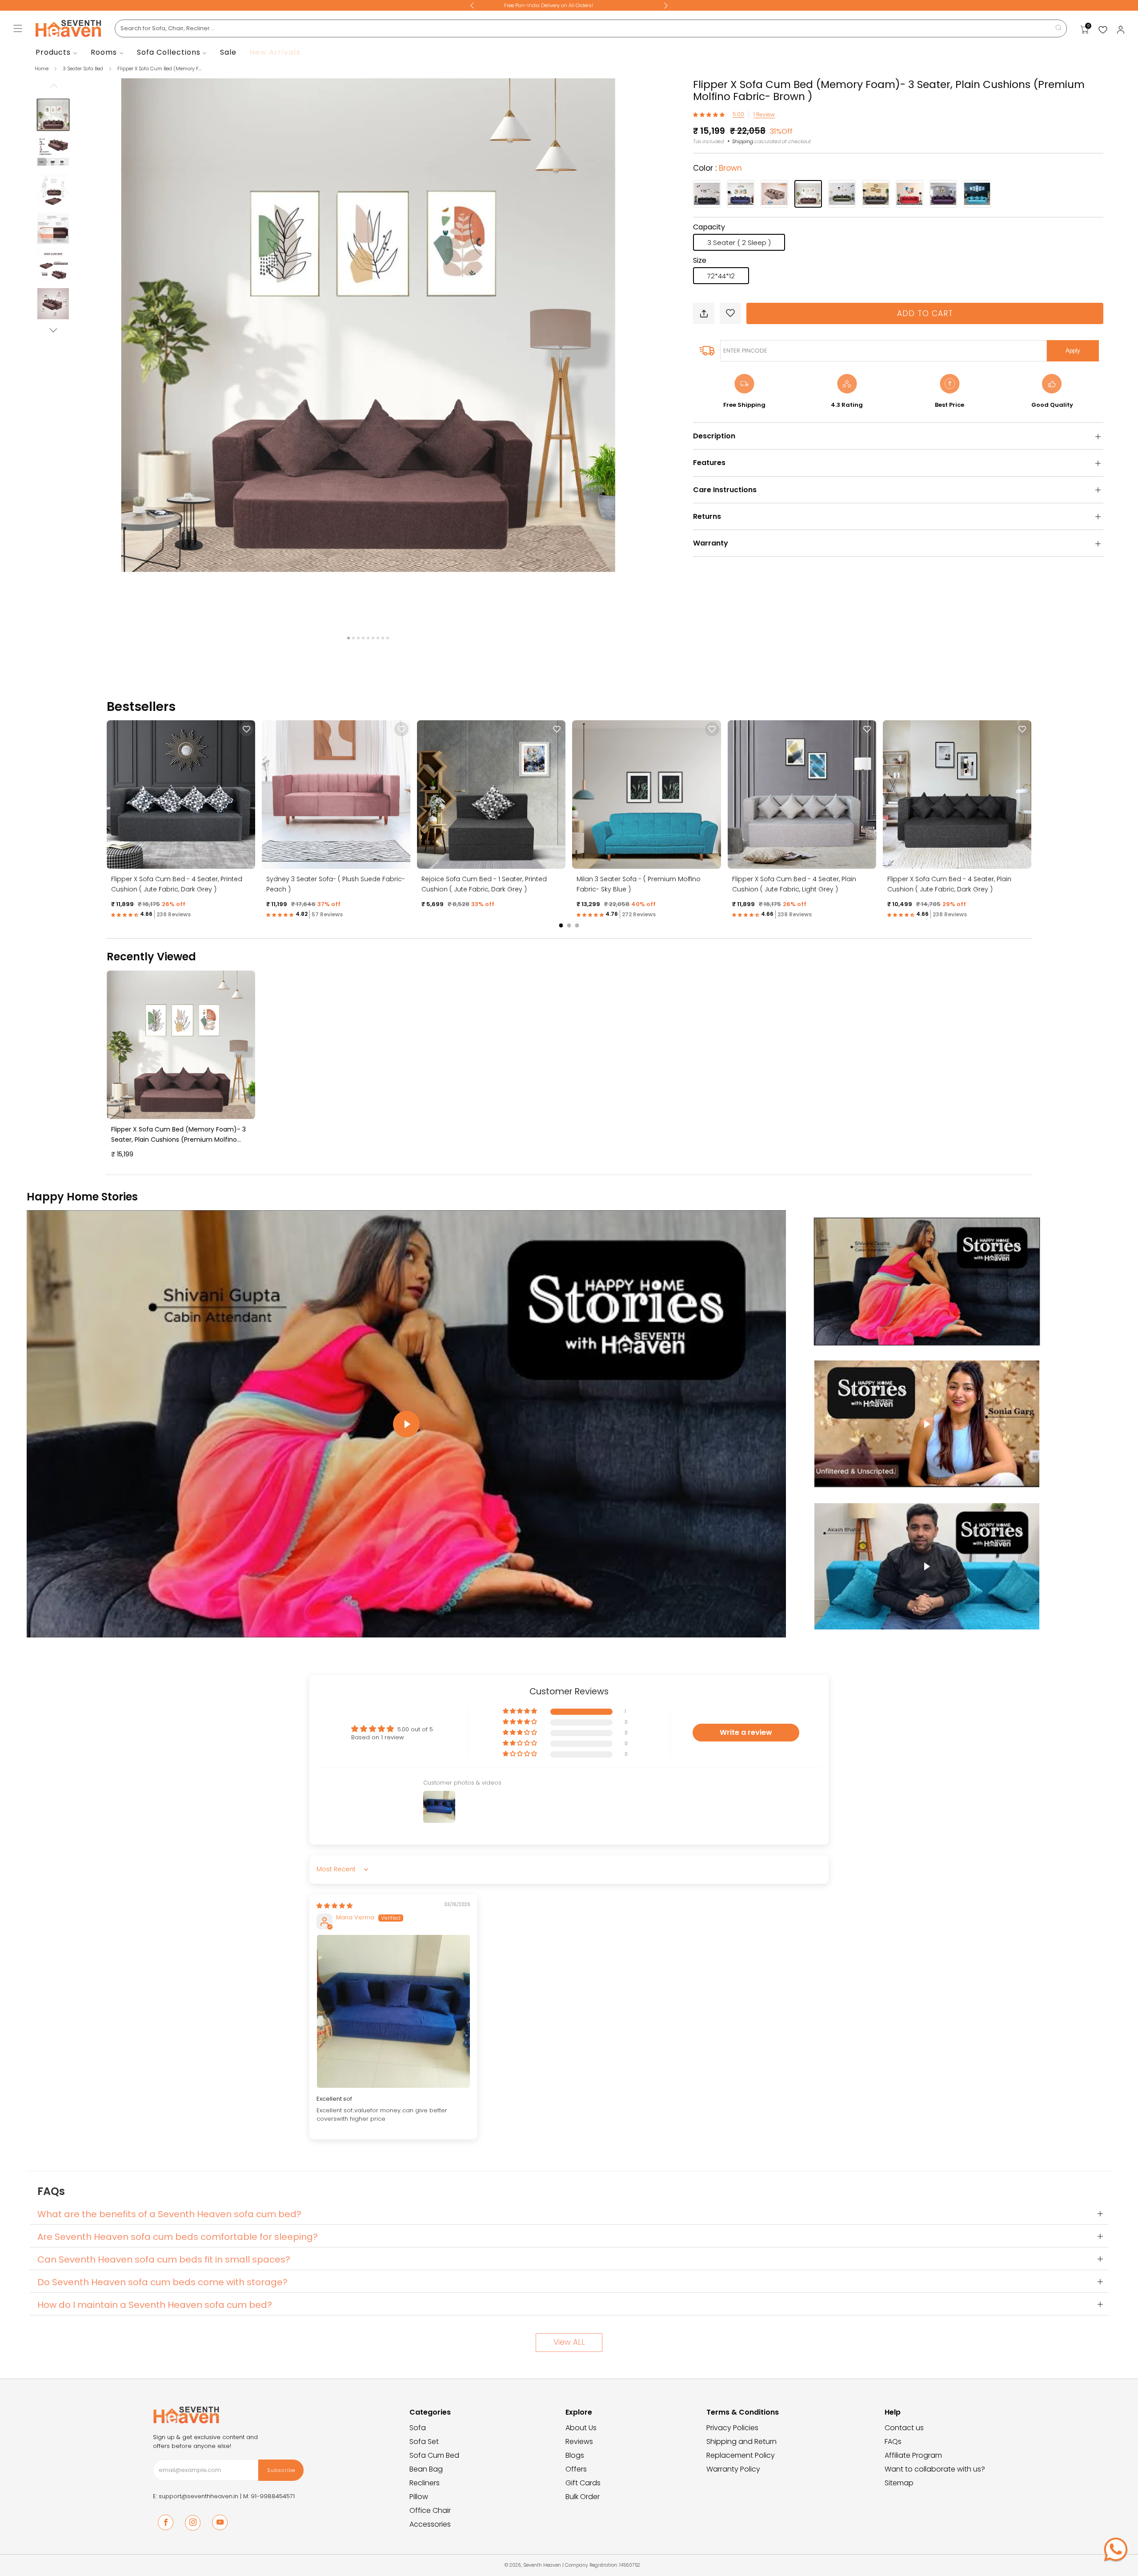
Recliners (425, 2483)
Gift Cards (583, 2483)
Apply (1073, 351)
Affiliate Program (913, 2455)
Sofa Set (424, 2442)
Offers (576, 2469)
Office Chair (430, 2510)
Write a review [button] (746, 1732)
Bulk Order (583, 2497)
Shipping (743, 141)
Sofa (418, 2428)
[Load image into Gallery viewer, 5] (53, 266)
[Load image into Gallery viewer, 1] (53, 115)
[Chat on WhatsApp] (1116, 2549)
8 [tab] (383, 638)
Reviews (579, 2442)
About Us (581, 2428)
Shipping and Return (741, 2442)
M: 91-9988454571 (269, 2496)
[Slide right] (53, 330)
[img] (335, 1906)
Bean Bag (426, 2469)
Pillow (419, 2497)
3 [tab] (358, 638)
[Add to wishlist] (730, 313)
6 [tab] (373, 638)
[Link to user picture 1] (393, 2011)
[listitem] (569, 5)
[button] (710, 114)
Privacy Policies (732, 2428)
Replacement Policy (741, 2455)
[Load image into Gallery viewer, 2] (53, 152)
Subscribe (281, 2470)
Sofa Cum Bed (434, 2455)
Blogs (575, 2455)
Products (53, 52)
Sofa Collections (169, 52)
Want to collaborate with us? (935, 2469)
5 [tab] (368, 638)
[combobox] (591, 28)
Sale (228, 52)
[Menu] (18, 28)
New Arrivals (275, 52)
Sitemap (899, 2483)
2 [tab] (353, 638)
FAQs (893, 2442)
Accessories (430, 2524)
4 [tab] (363, 638)
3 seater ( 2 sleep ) (739, 243)
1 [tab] (349, 638)
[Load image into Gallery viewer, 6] (53, 304)
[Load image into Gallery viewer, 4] (53, 228)
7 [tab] (378, 638)
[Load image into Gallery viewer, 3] (53, 190)
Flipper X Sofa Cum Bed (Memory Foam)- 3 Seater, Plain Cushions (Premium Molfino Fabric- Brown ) (178, 1140)
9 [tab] (388, 638)
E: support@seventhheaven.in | (198, 2496)
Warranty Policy (733, 2469)
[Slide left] (53, 88)
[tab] (561, 925)
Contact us (904, 2428)
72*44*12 (721, 276)
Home (42, 68)
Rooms (104, 52)
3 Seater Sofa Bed (84, 68)
